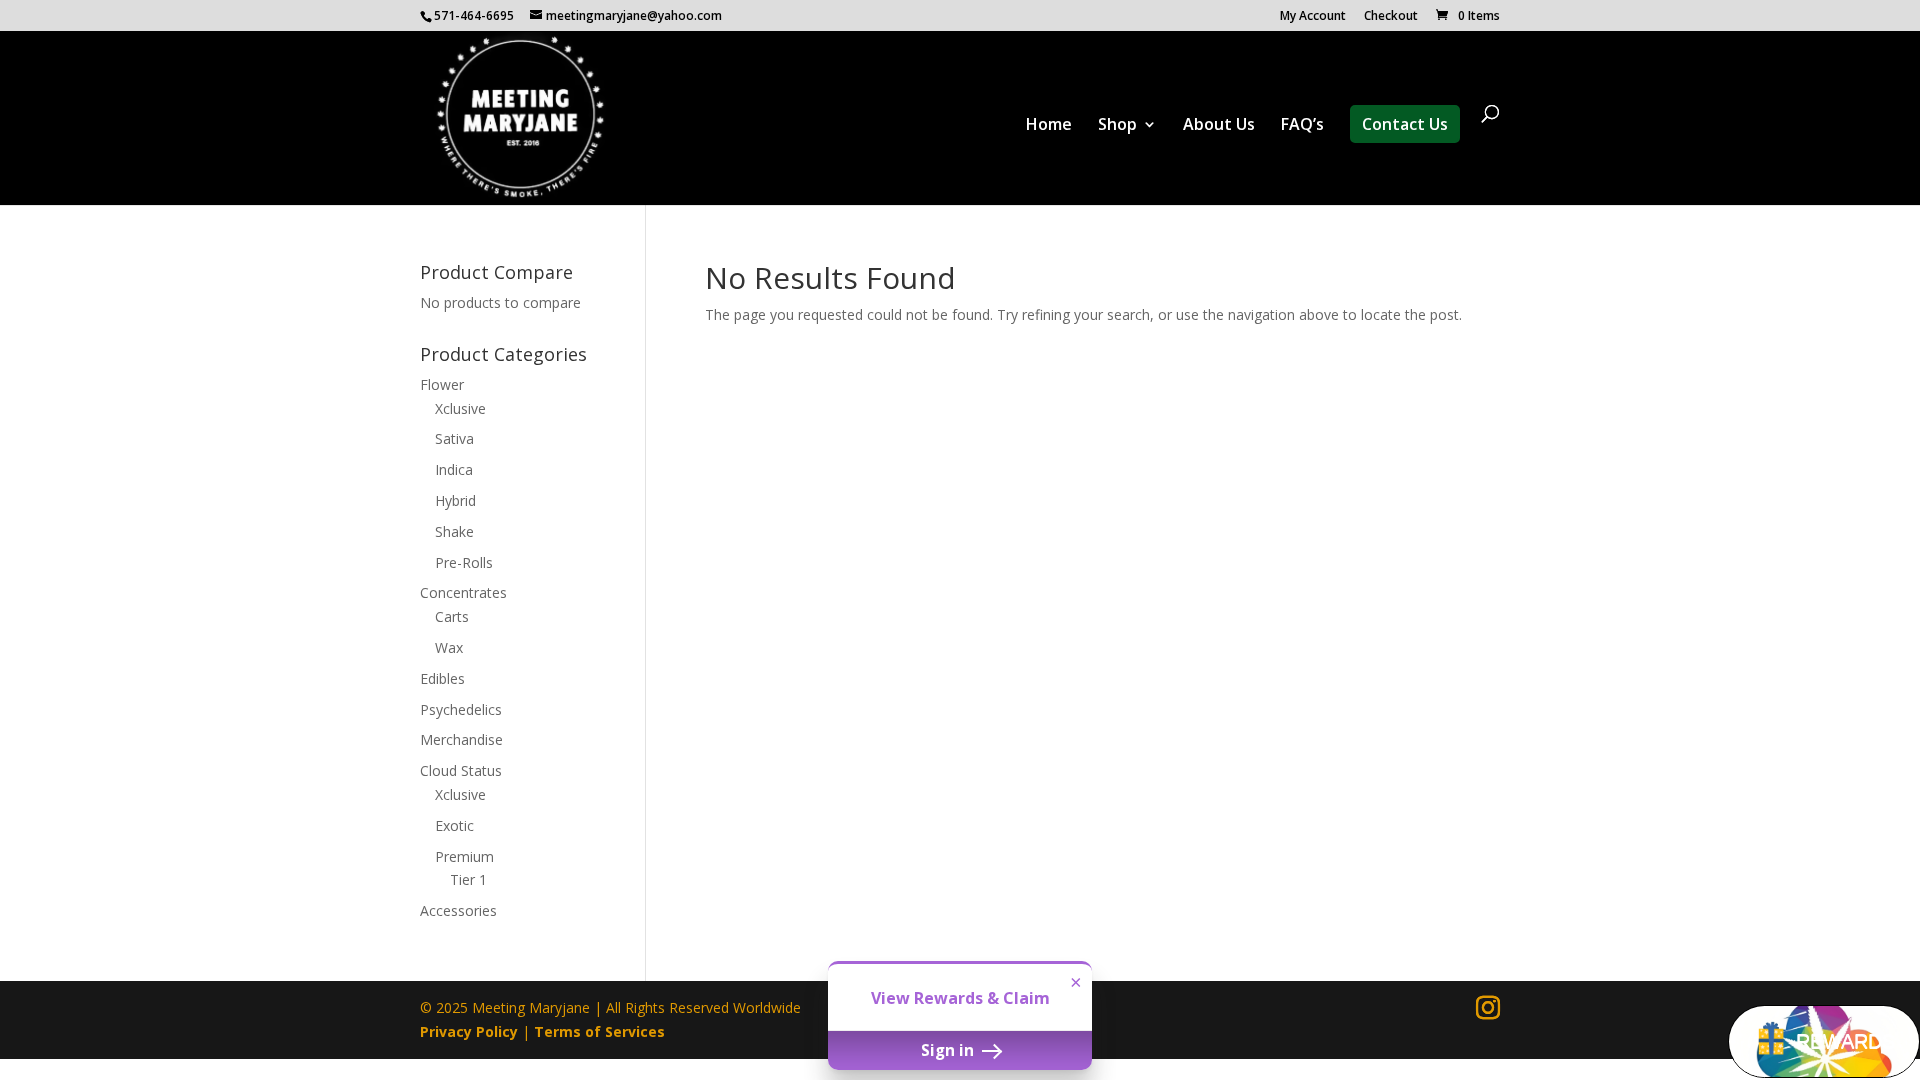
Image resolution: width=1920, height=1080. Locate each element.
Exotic (454, 825)
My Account (1313, 17)
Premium (464, 856)
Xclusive (460, 408)
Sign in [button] (949, 1050)
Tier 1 (468, 879)
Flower (442, 384)
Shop (1117, 126)
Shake (454, 531)
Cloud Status (461, 770)
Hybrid (455, 500)
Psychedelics (461, 709)
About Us (1219, 126)
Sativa (454, 438)
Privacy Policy (469, 1031)
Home (1049, 126)
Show (1824, 1041)
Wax (449, 647)
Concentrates (463, 592)
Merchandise (461, 739)
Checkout (1391, 17)
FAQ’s (1302, 126)
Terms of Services (599, 1031)
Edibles (442, 678)
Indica (454, 469)
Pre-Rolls (464, 562)
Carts (452, 616)
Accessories (458, 910)
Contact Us (1405, 124)
